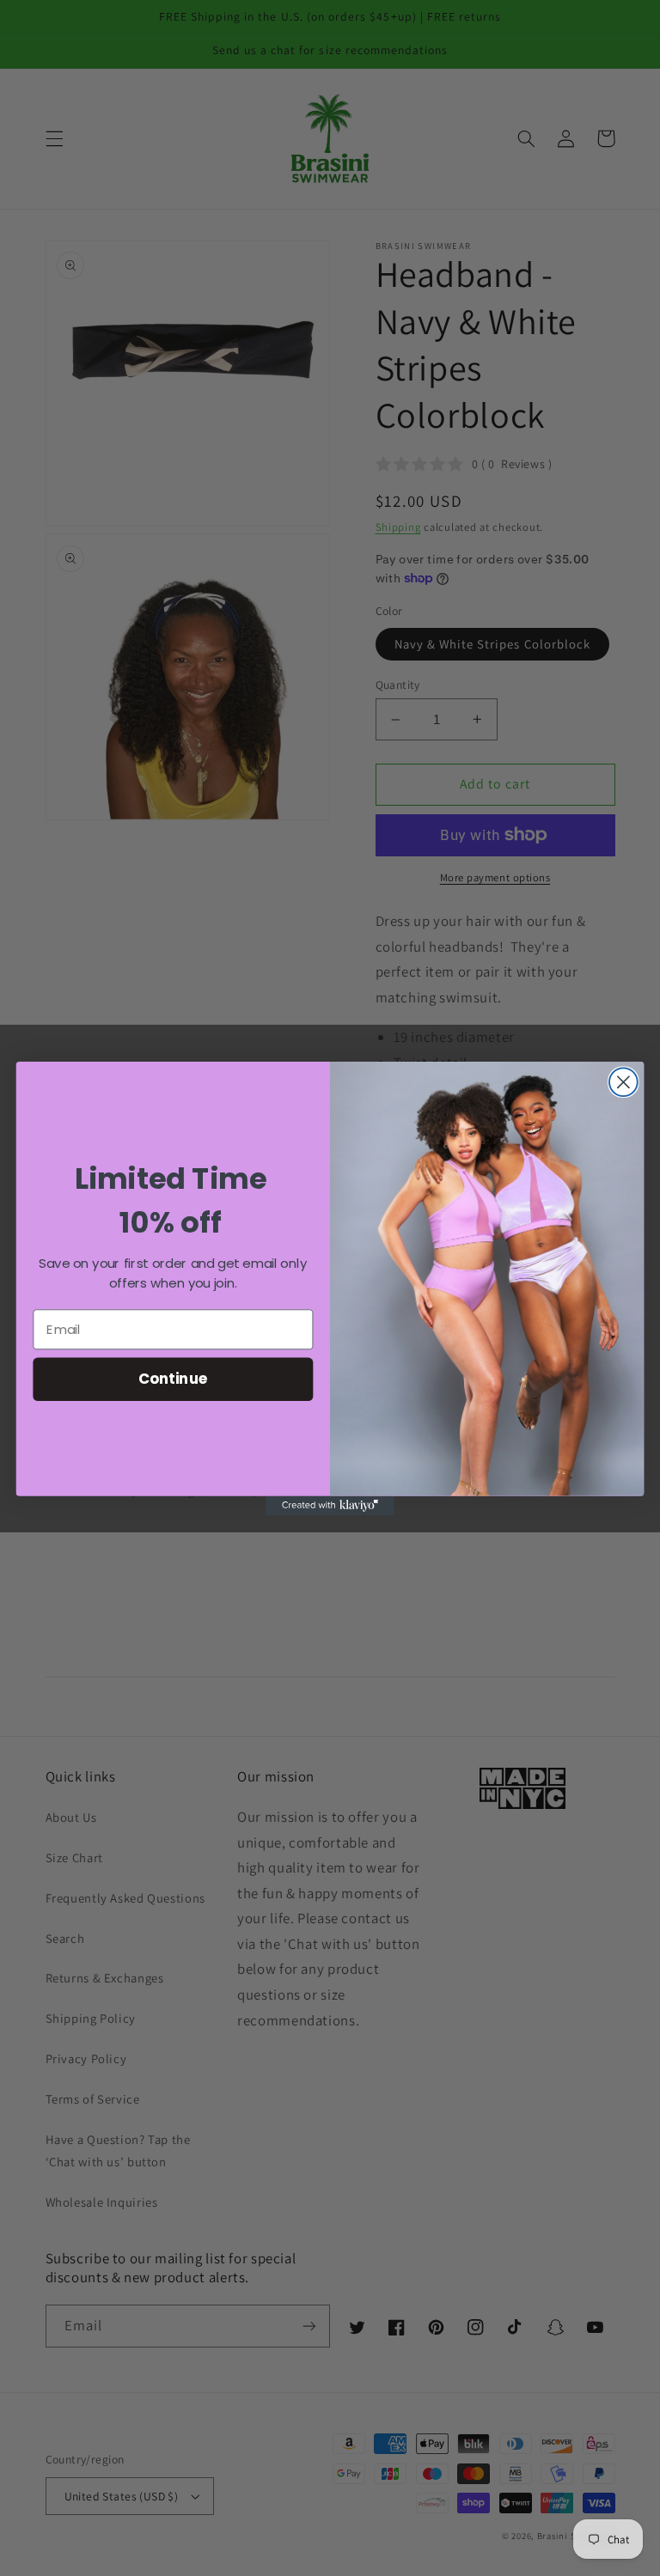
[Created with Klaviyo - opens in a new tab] (330, 1505)
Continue (173, 1378)
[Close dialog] (623, 1082)
